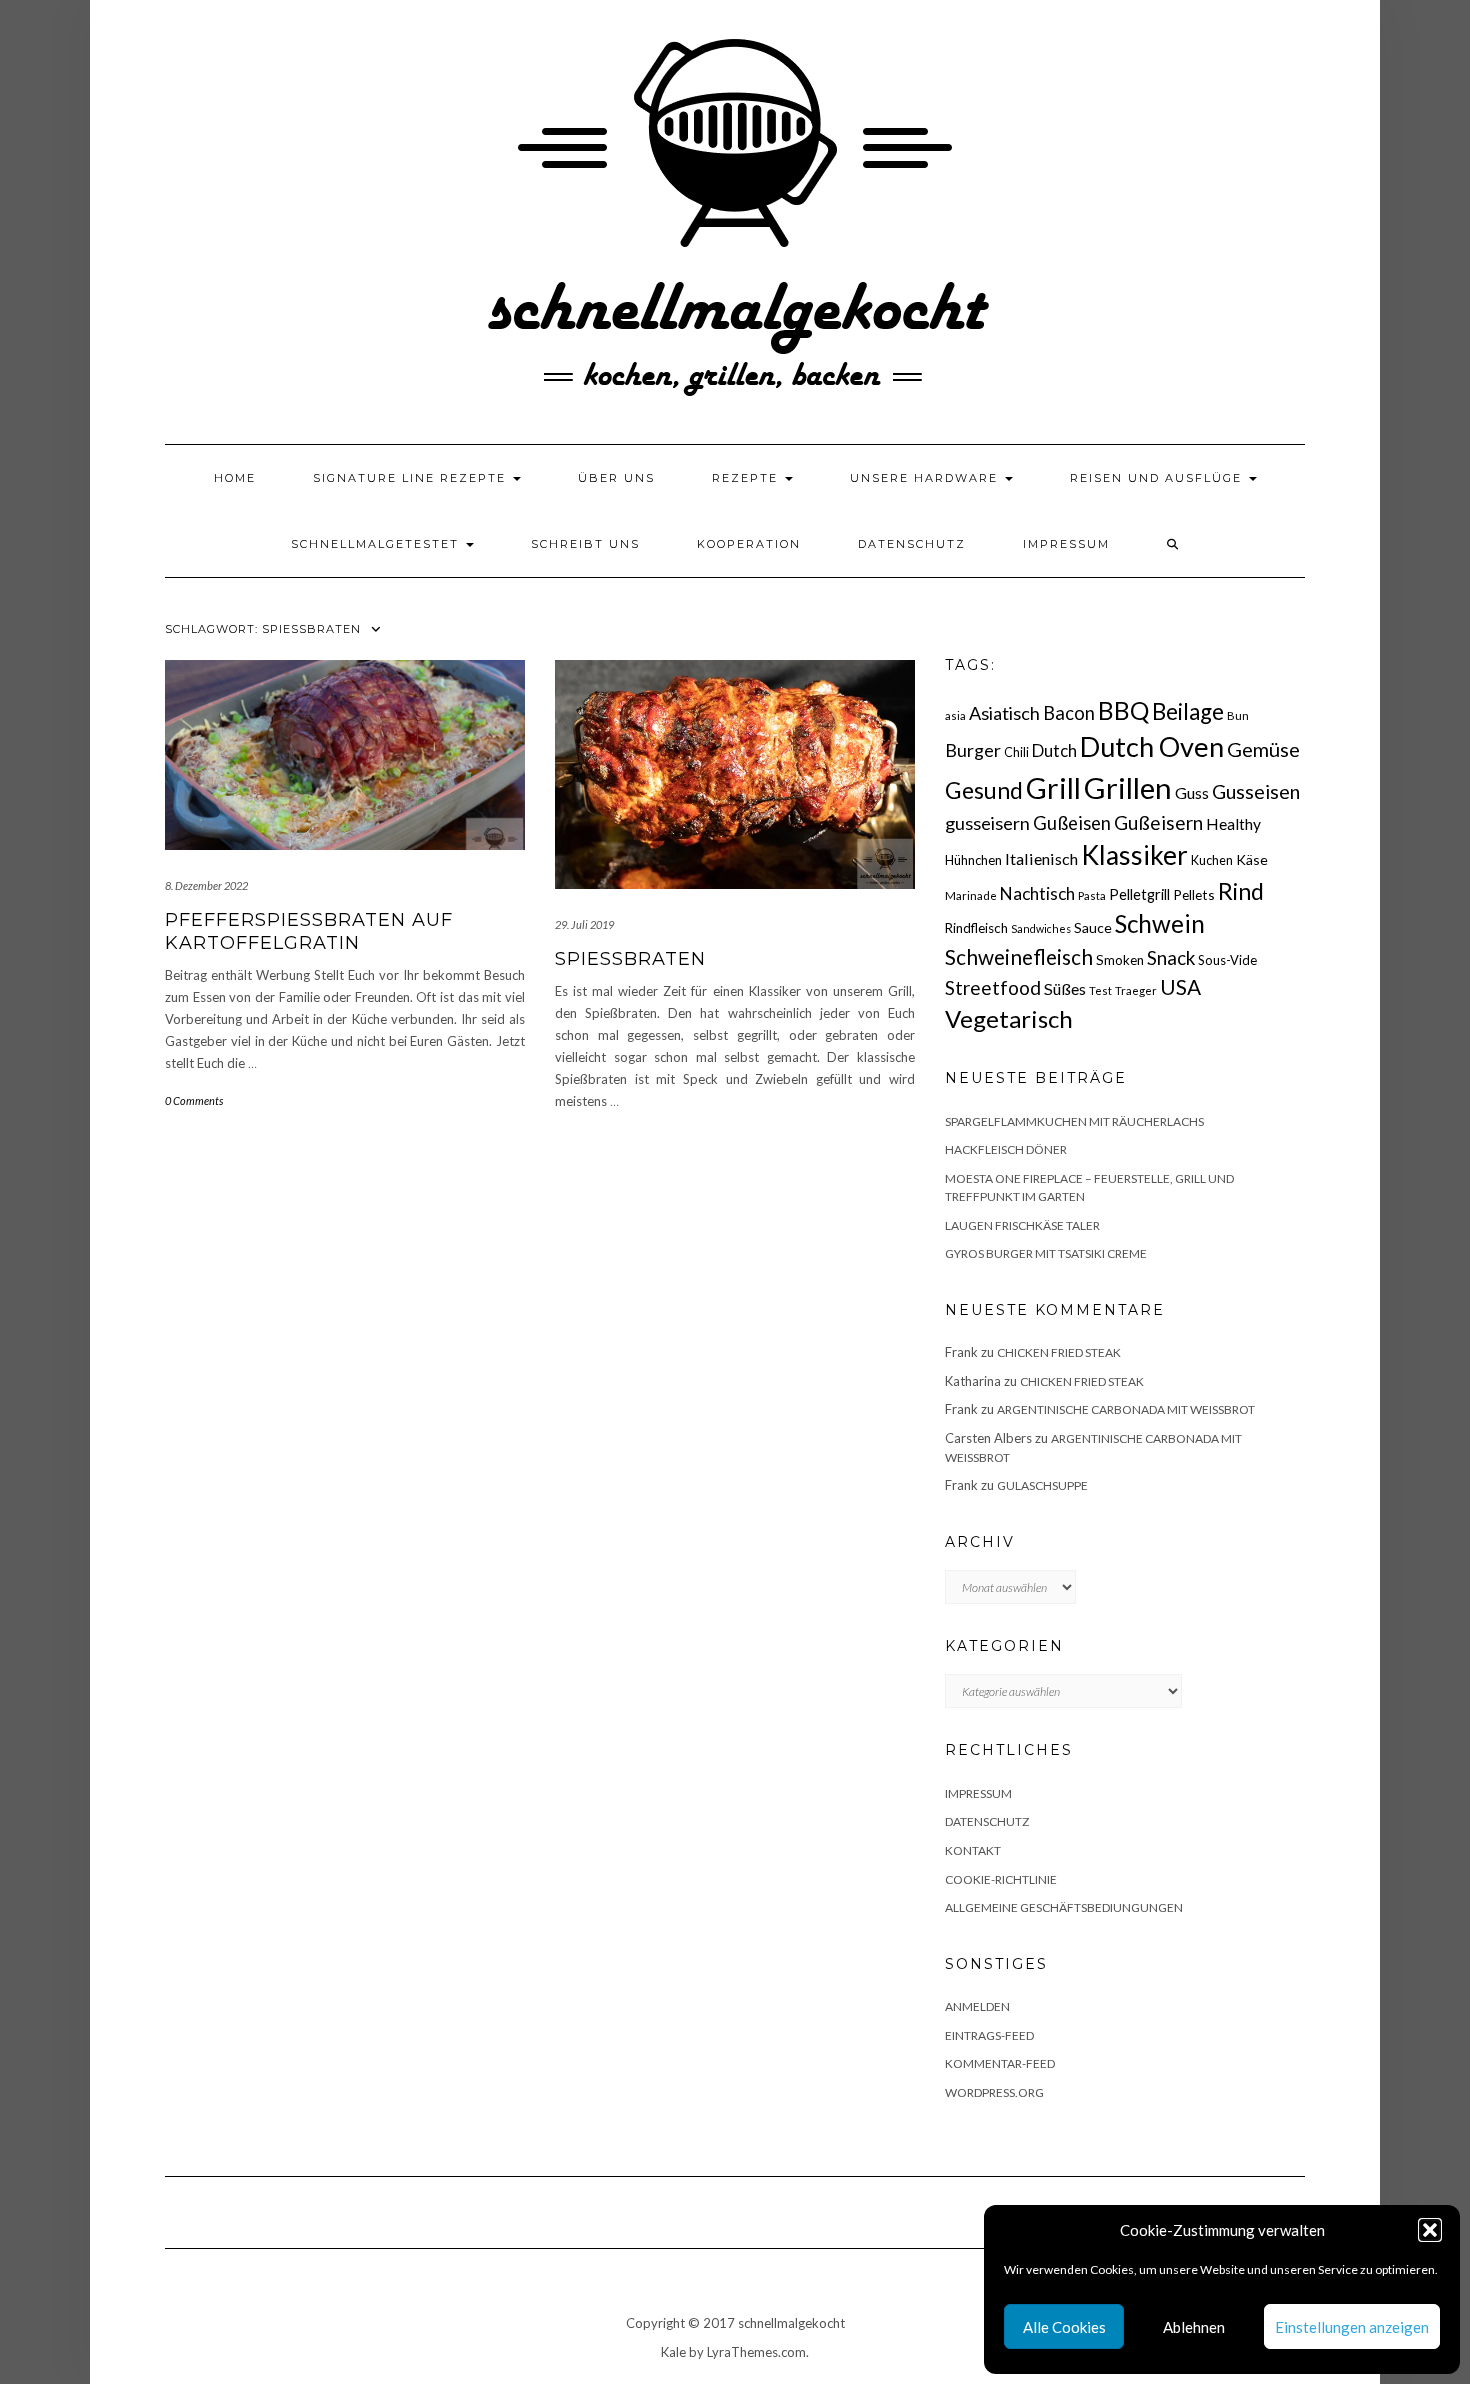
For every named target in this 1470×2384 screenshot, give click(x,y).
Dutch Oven (1152, 746)
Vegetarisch (1009, 1018)
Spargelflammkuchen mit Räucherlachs (1074, 1121)
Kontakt (973, 1850)
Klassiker (1134, 855)
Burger (973, 750)
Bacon (1069, 713)
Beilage (1188, 711)
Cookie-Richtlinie (1001, 1879)
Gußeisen (1072, 823)
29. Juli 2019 (584, 924)
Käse (1252, 859)
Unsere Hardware (926, 478)
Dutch (1054, 751)
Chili (1016, 752)
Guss (1192, 792)
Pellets (1194, 894)
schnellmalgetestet (377, 544)
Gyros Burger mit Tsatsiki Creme (1046, 1253)
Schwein (1160, 923)
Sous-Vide (1227, 960)
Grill (1053, 788)
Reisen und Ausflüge (1158, 478)
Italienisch (1041, 858)
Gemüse (1263, 749)
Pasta (1092, 895)
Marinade (971, 895)
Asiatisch (1004, 713)
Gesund (984, 790)
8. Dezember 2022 (206, 885)
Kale (673, 2352)
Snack (1171, 957)
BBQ (1123, 710)
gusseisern (987, 823)
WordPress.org (994, 2092)
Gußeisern (1158, 822)
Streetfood (993, 987)
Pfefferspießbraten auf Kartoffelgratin (309, 931)
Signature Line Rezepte (412, 478)
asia (955, 715)
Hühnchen (973, 860)
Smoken (1120, 960)
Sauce (1093, 927)
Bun (1238, 715)
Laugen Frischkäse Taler (1022, 1225)
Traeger (1136, 990)
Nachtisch (1037, 893)
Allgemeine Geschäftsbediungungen (1064, 1907)
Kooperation (749, 544)
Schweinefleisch (1019, 956)
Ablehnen (1194, 2327)
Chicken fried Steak (1059, 1352)
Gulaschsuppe (1042, 1485)
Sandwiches (1041, 928)
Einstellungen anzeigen (1352, 2327)
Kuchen (1212, 860)
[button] (1430, 2230)
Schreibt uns (585, 544)
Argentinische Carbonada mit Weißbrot (1126, 1409)
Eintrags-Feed (989, 2035)
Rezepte (747, 478)
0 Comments (194, 1100)
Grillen (1128, 787)
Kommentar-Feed (1000, 2063)
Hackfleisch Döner (1006, 1149)
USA (1180, 986)
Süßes (1065, 988)
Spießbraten (630, 959)
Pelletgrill (1139, 894)
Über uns (616, 478)
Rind (1241, 891)
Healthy (1233, 824)
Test (1100, 990)
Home (235, 478)
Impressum (1066, 544)
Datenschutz (912, 544)
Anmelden (977, 2006)
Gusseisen (1256, 791)
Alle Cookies (1064, 2327)
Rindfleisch (976, 928)
